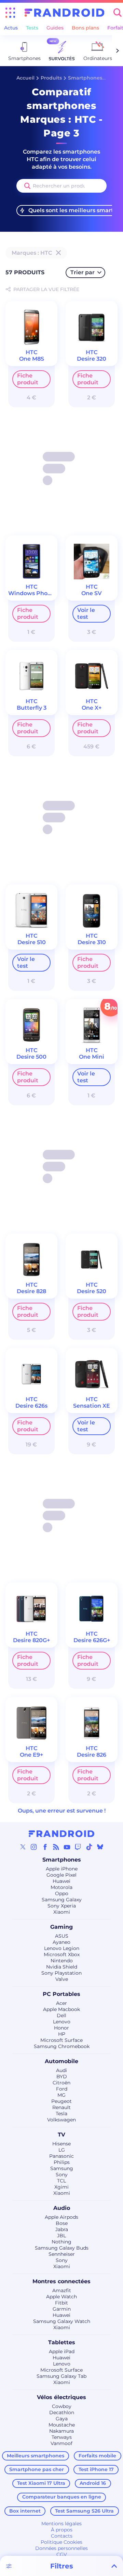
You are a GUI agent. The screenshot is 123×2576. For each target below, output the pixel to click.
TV (61, 2135)
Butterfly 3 (32, 708)
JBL (61, 2236)
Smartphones (85, 78)
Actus (11, 28)
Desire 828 (31, 1291)
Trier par (83, 272)
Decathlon (62, 2412)
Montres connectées (61, 2281)
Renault (61, 2107)
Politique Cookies (61, 2542)
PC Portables (61, 1994)
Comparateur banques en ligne (62, 2497)
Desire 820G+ (31, 1640)
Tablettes (62, 2342)
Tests (32, 28)
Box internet (25, 2511)
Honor (61, 2028)
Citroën (61, 2083)
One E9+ (31, 1755)
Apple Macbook (61, 2009)
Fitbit (61, 2303)
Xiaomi (62, 1912)
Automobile (61, 2061)
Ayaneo (61, 1942)
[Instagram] (34, 1847)
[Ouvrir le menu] (10, 13)
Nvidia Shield (62, 1967)
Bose (62, 2223)
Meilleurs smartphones (36, 2456)
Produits (51, 78)
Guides (55, 28)
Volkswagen (61, 2120)
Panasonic (61, 2156)
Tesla (61, 2114)
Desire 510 (32, 942)
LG (62, 2150)
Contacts (62, 2536)
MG (61, 2095)
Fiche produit (28, 379)
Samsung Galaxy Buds (62, 2248)
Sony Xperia (62, 1906)
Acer (61, 2003)
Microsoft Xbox (62, 1954)
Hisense (61, 2144)
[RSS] (56, 1847)
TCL (61, 2181)
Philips (62, 2162)
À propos (62, 2530)
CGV (62, 2554)
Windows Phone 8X (36, 593)
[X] (23, 1847)
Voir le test (86, 613)
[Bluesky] (100, 1847)
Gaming (61, 1927)
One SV (92, 593)
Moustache (62, 2425)
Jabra (62, 2229)
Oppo (62, 1893)
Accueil (25, 78)
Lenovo (62, 2022)
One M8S (32, 359)
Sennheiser (62, 2254)
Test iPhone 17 (96, 2469)
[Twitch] (78, 1847)
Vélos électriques (61, 2397)
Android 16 (93, 2483)
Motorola (61, 1887)
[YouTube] (67, 1847)
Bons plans (85, 28)
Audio (62, 2208)
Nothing (61, 2242)
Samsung (62, 2168)
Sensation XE (92, 1406)
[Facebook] (45, 1847)
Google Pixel (61, 1875)
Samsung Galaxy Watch (62, 2321)
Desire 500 (31, 1057)
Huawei (61, 1881)
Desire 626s (31, 1406)
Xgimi (61, 2187)
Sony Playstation (61, 1973)
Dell (61, 2015)
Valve (62, 1979)
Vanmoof (61, 2443)
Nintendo (62, 1961)
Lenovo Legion (62, 1948)
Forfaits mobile (97, 2456)
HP (62, 2034)
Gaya (62, 2419)
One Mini (92, 1057)
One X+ (92, 708)
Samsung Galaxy (62, 1900)
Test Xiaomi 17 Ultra (41, 2483)
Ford (62, 2089)
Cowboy (62, 2406)
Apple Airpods (61, 2217)
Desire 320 (92, 359)
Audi (61, 2070)
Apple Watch (61, 2297)
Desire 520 (92, 1291)
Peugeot (61, 2101)
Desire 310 (92, 942)
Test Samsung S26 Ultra (84, 2511)
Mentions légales (61, 2524)
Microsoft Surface (61, 2040)
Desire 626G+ (92, 1640)
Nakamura (61, 2431)
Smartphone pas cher (37, 2469)
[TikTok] (89, 1847)
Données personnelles (61, 2548)
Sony (62, 2175)
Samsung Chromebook (62, 2046)
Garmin (62, 2309)
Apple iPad (62, 2351)
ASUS (62, 1936)
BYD (62, 2077)
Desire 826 (92, 1755)
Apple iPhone (62, 1869)
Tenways (62, 2437)
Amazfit (62, 2290)
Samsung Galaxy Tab (61, 2376)
